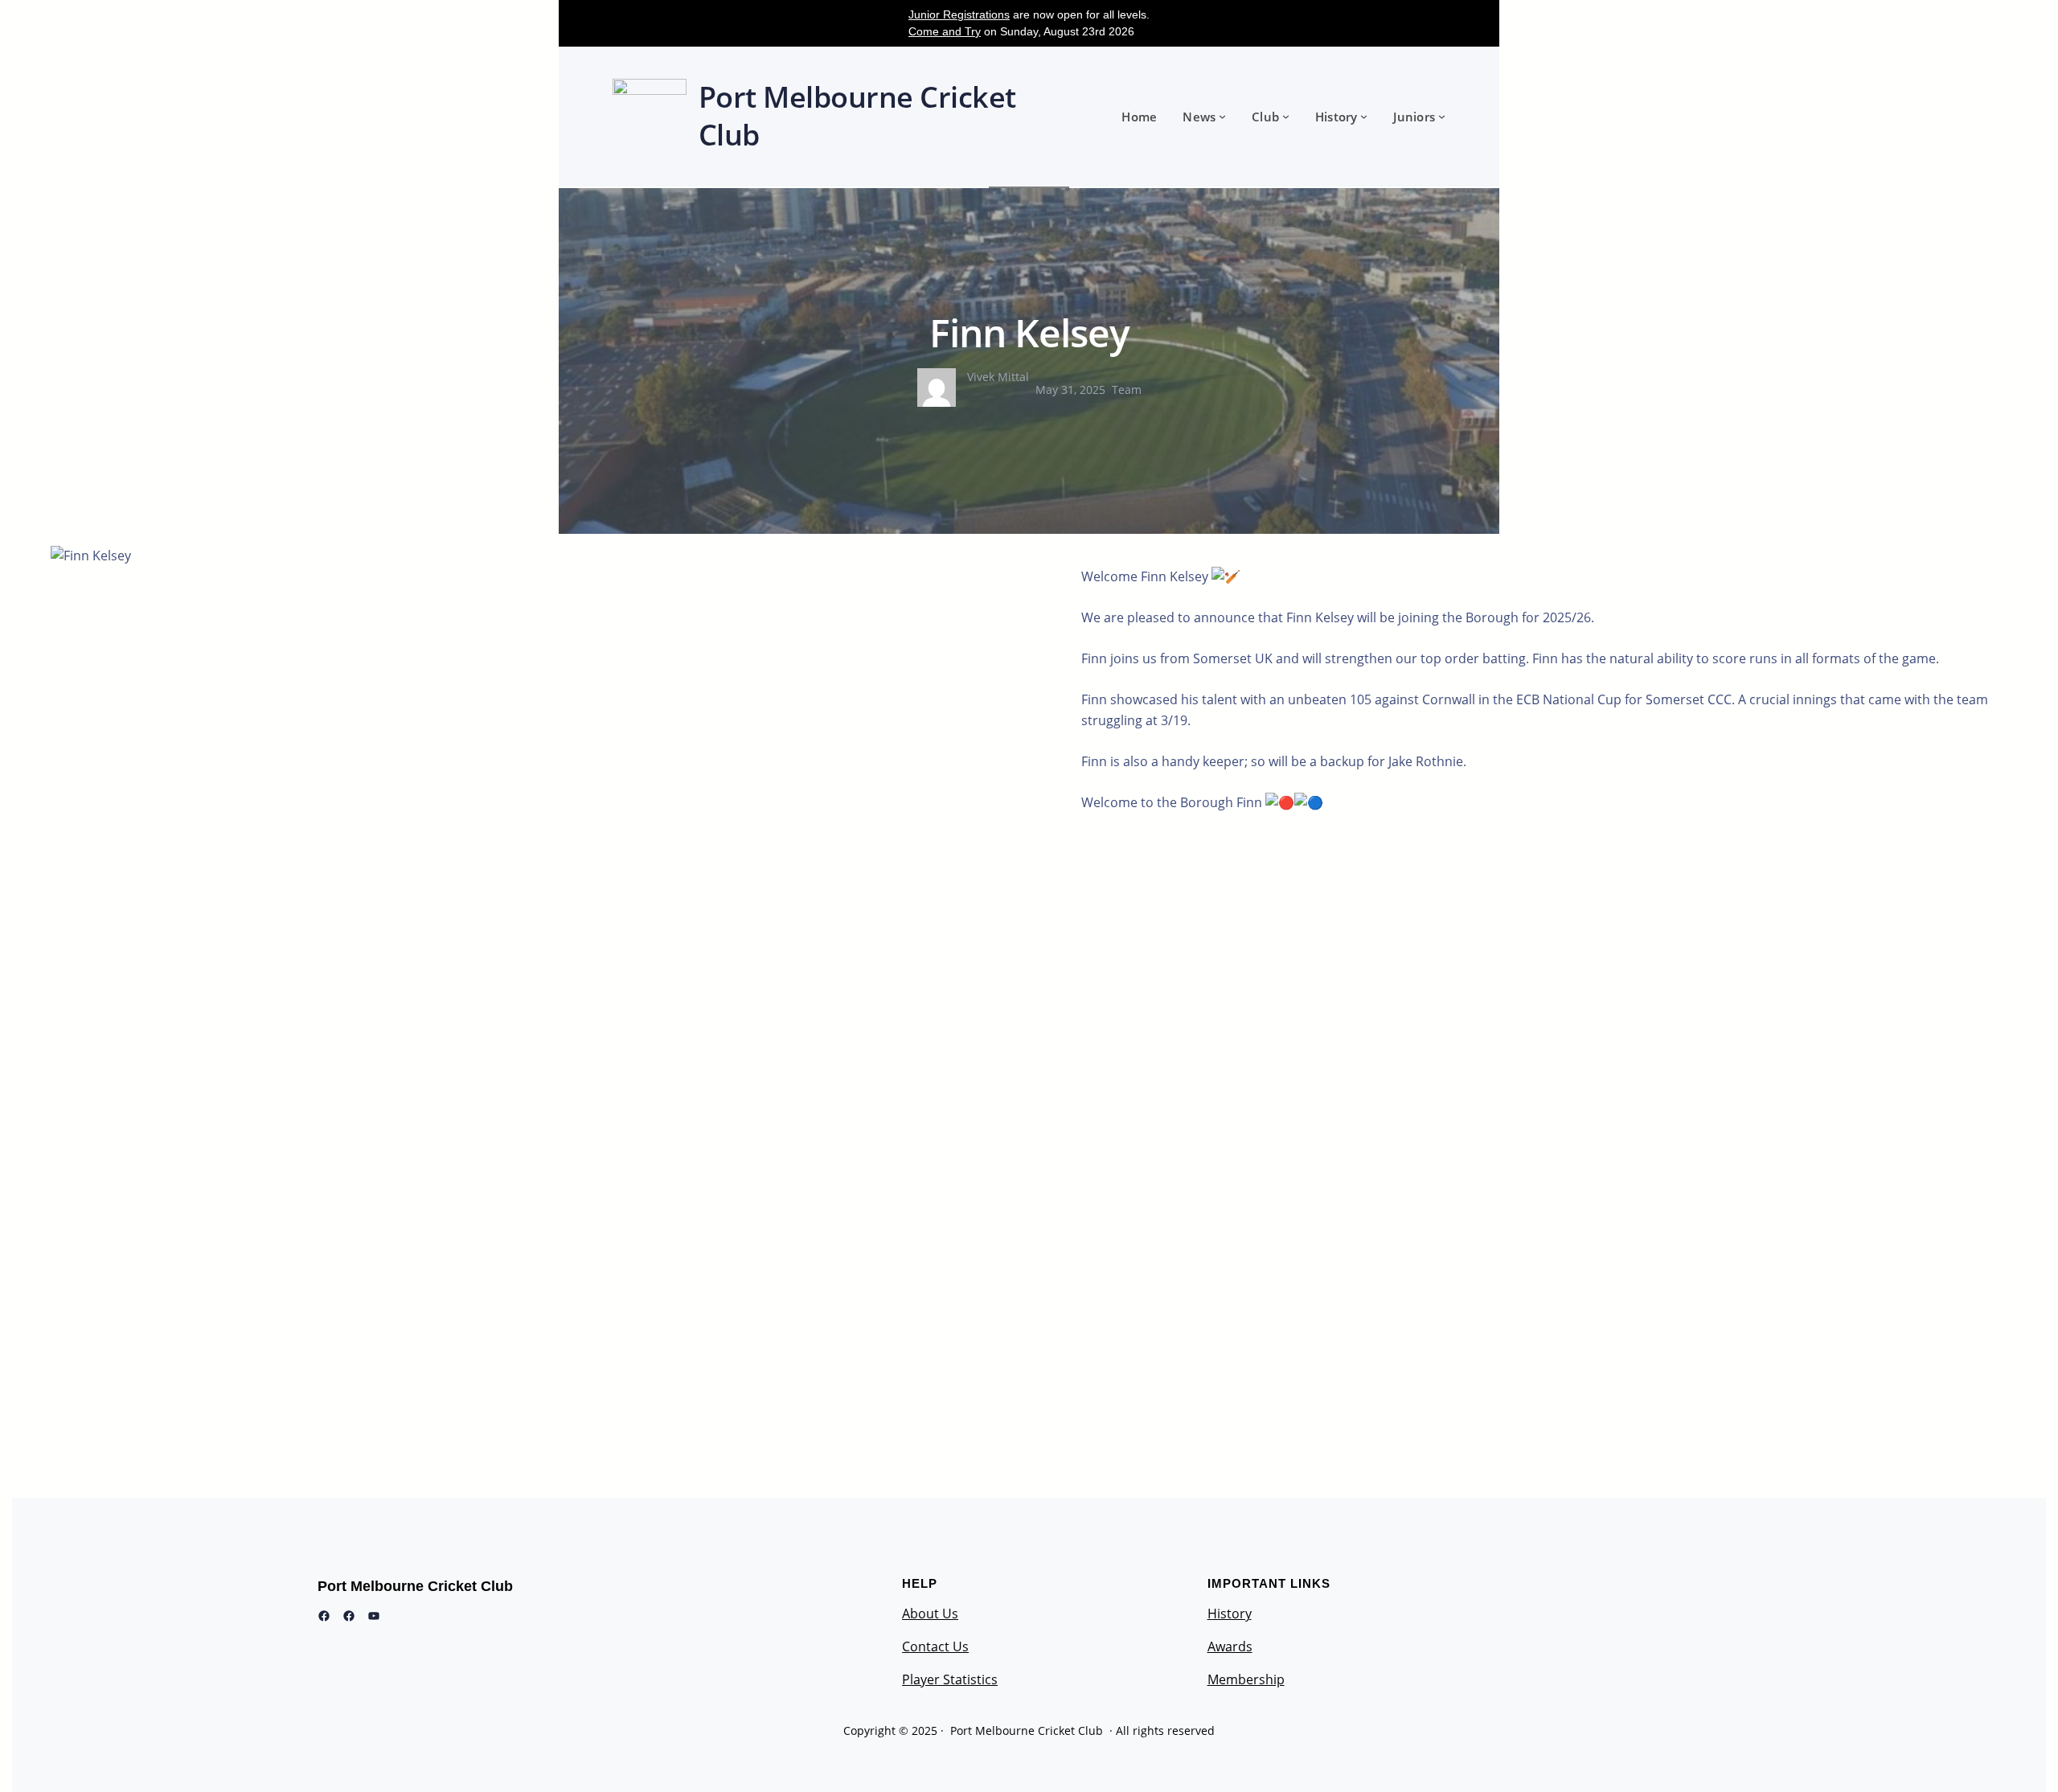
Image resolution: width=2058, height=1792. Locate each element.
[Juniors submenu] (1442, 116)
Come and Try (945, 31)
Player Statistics (950, 1679)
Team (1127, 390)
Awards (1230, 1646)
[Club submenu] (1286, 116)
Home (1139, 117)
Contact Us (935, 1646)
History (1230, 1614)
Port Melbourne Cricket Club (415, 1586)
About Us (930, 1614)
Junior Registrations (959, 14)
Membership (1246, 1679)
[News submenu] (1222, 116)
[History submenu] (1364, 116)
